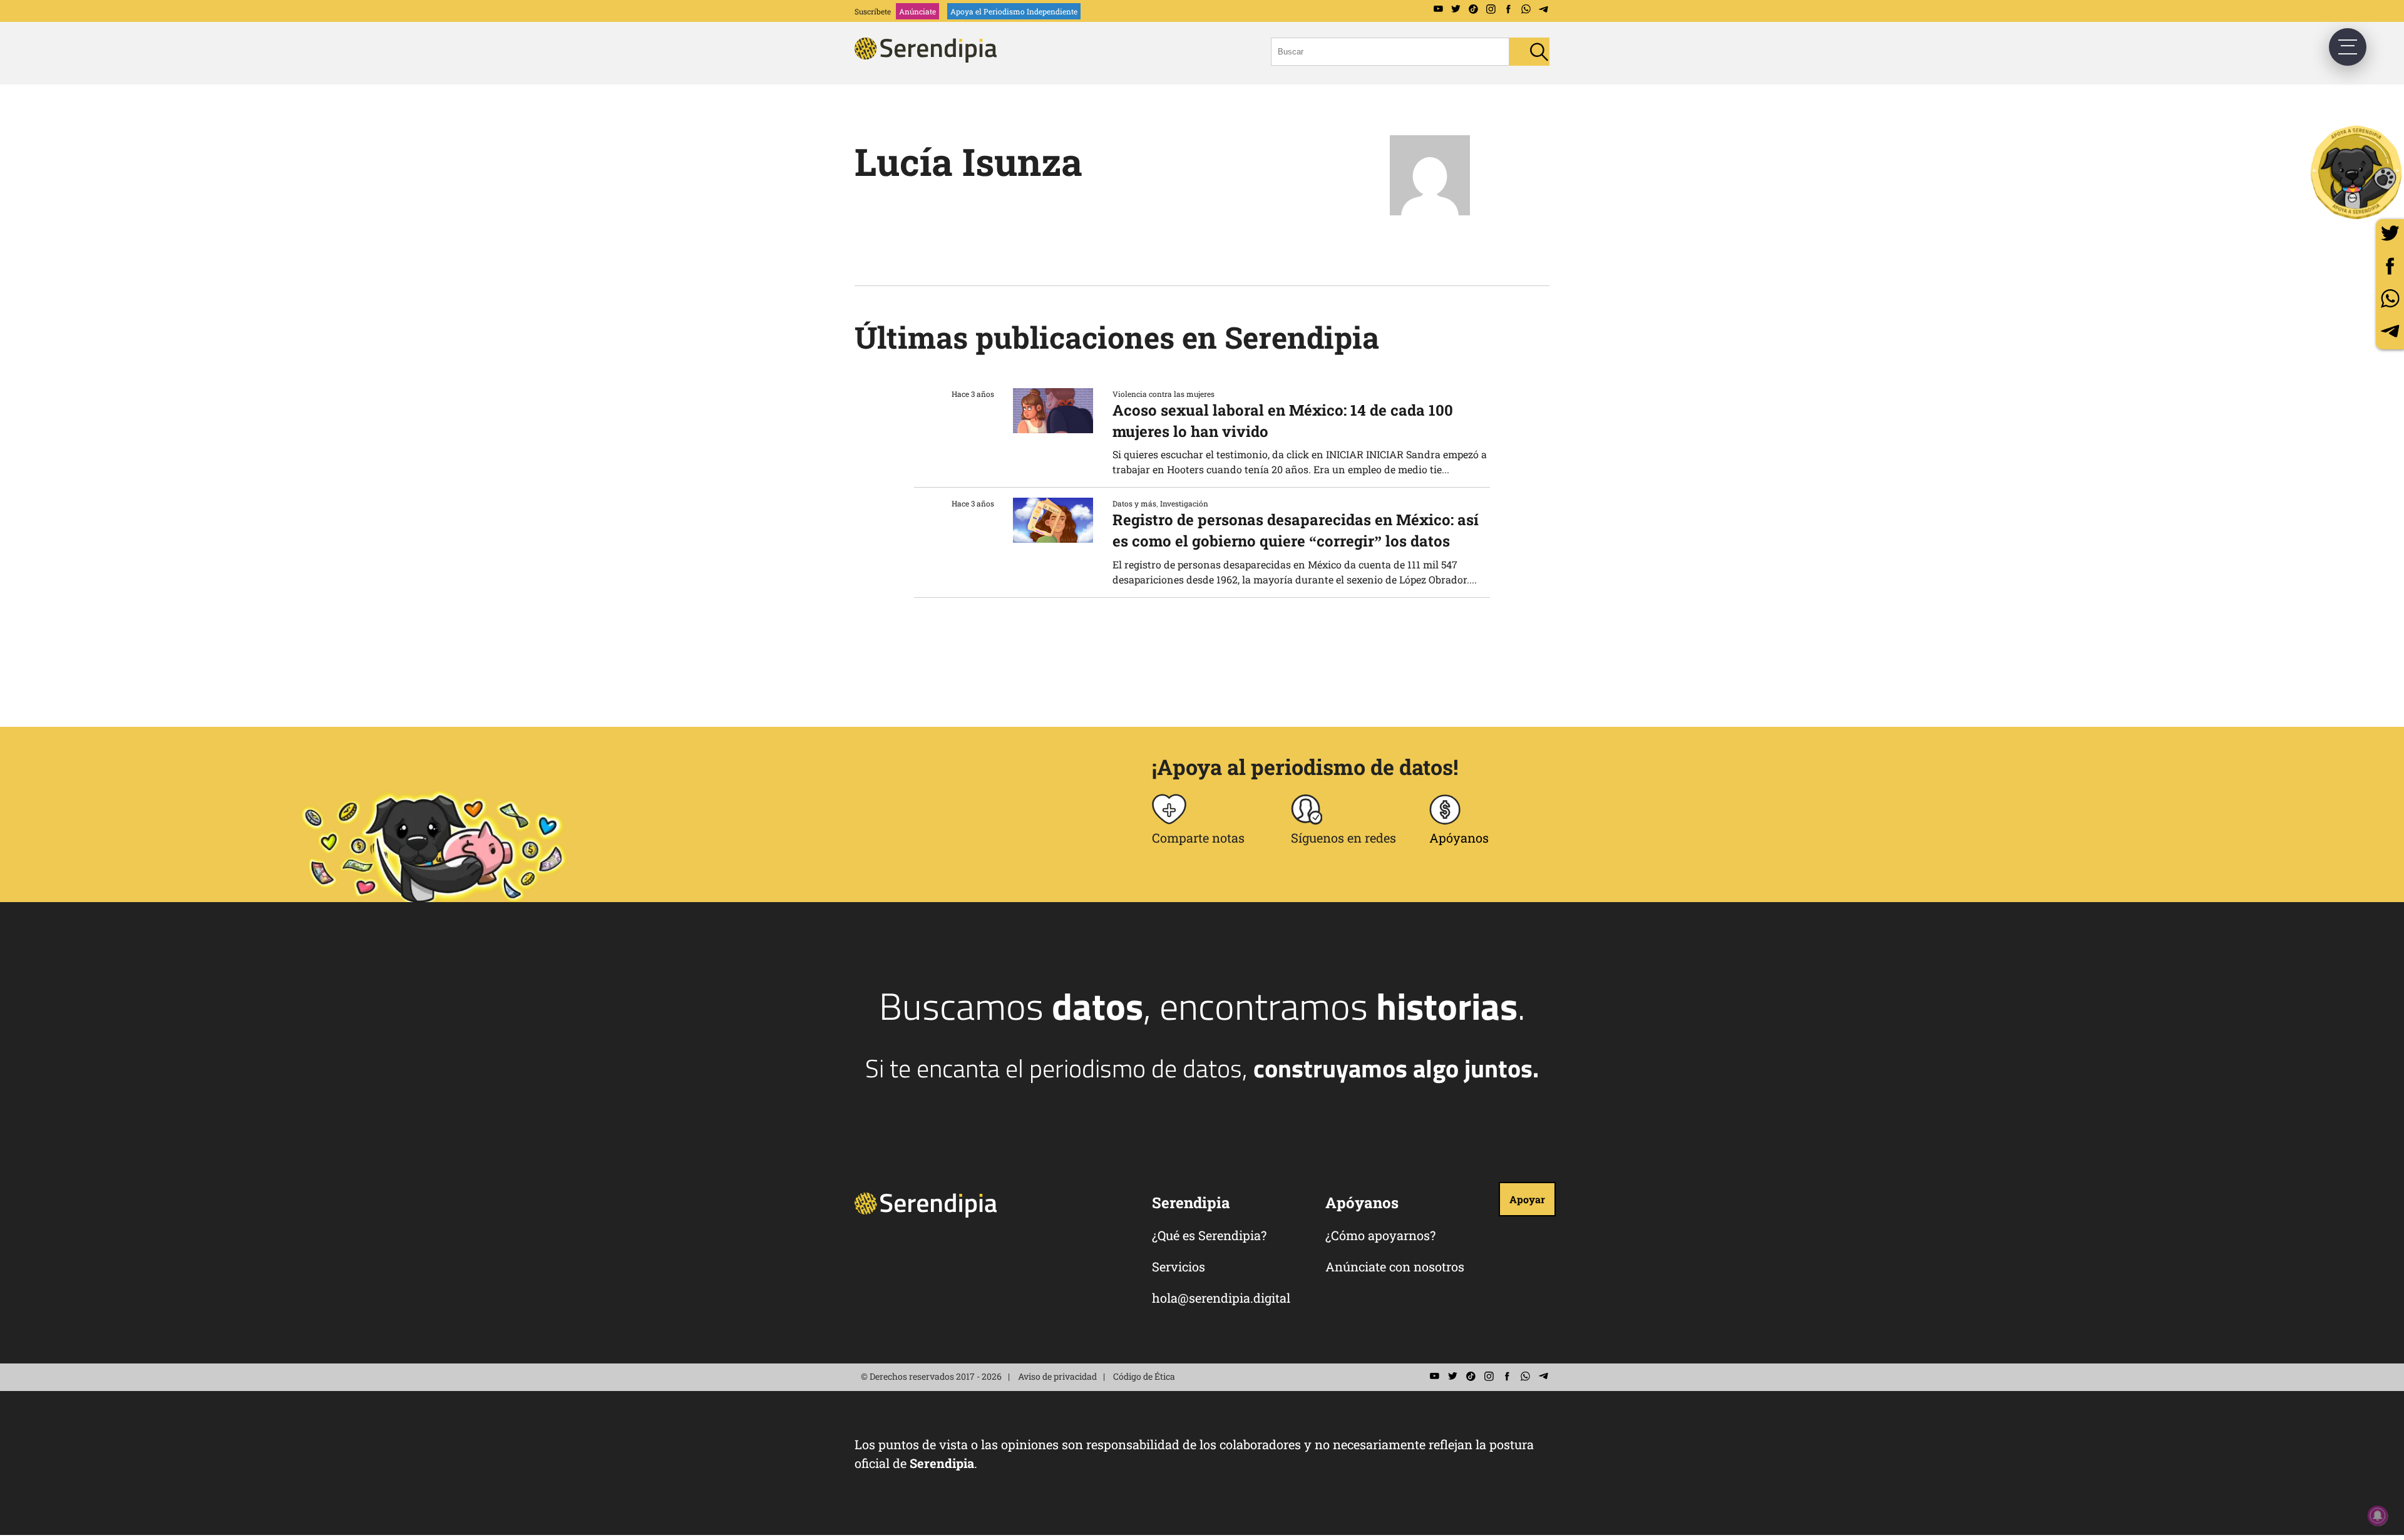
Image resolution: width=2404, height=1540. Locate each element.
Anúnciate (917, 11)
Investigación (1184, 503)
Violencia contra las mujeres (1163, 394)
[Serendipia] (930, 59)
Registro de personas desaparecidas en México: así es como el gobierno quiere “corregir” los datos (1296, 530)
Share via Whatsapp (2390, 298)
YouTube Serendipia (1438, 9)
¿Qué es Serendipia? (1209, 1235)
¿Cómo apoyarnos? (1380, 1235)
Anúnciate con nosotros (1395, 1266)
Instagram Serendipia (1491, 9)
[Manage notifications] (2378, 1516)
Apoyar (1527, 1199)
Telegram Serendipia (1543, 9)
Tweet (2390, 233)
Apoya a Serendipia (2357, 172)
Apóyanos (1459, 838)
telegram (2390, 331)
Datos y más (1134, 503)
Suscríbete (873, 11)
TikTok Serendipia (1473, 9)
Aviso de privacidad (1057, 1376)
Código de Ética (1144, 1376)
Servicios (1179, 1266)
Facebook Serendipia (1508, 9)
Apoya (1014, 11)
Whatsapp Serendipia (1526, 9)
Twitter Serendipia (1456, 9)
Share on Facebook (2390, 266)
